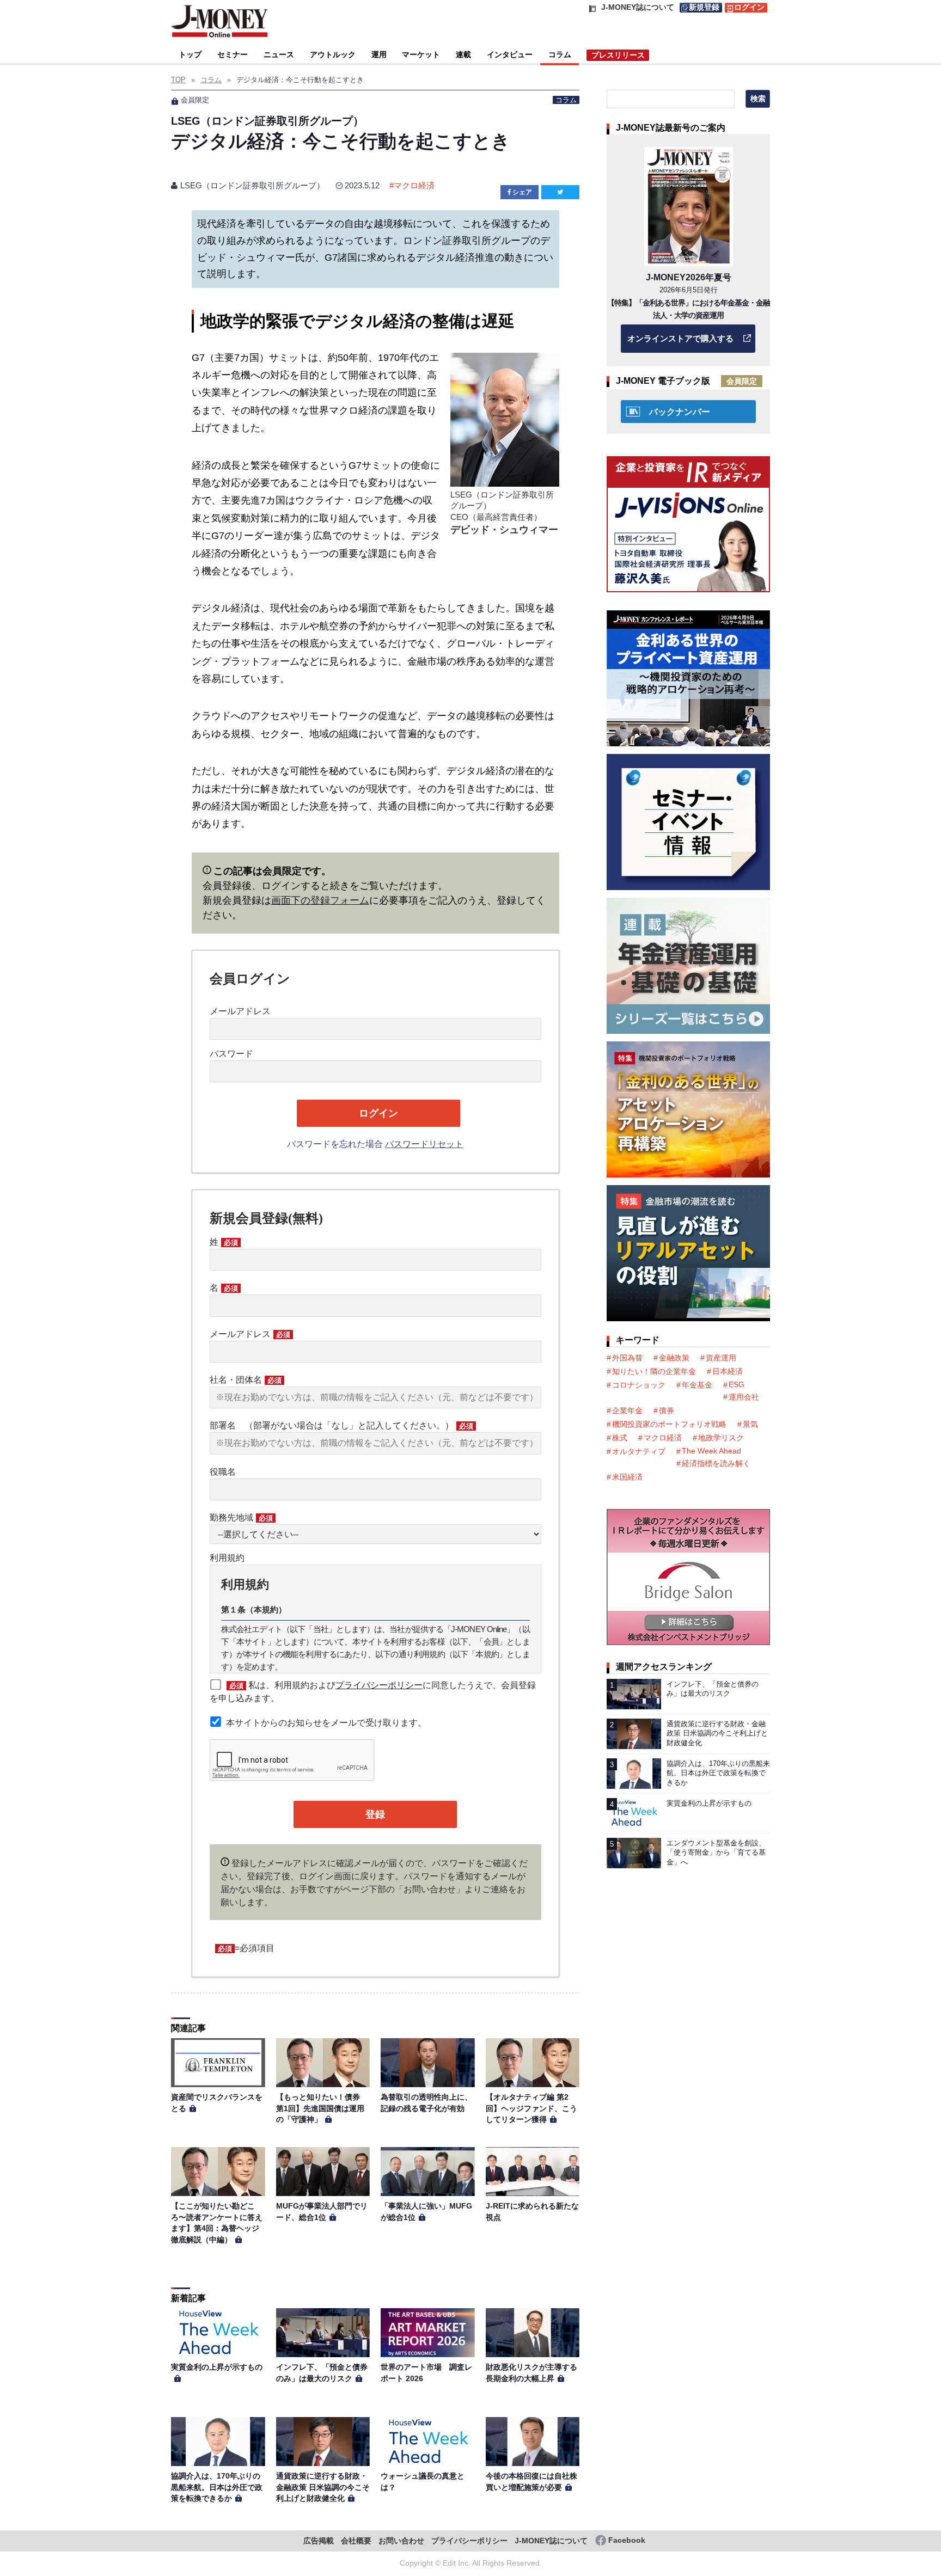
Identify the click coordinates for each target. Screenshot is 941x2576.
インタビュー (510, 54)
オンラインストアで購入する (680, 338)
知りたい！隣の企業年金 (654, 1371)
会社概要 (356, 2541)
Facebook (627, 2540)
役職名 (223, 1472)
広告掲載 (319, 2541)
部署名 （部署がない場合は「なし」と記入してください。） (341, 1425)
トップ (190, 54)
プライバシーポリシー (379, 1685)
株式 (620, 1438)
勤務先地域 (241, 1517)
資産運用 (721, 1358)
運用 (379, 54)
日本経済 (728, 1371)
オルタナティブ (639, 1451)
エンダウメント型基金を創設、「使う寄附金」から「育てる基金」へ (716, 1853)
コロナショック (639, 1385)
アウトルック (333, 54)
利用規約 (227, 1558)
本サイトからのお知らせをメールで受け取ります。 (326, 1723)
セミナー (233, 54)
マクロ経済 (414, 185)
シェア (522, 192)
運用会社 (744, 1397)
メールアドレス (240, 1011)
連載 (463, 54)
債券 (667, 1410)
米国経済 (627, 1477)
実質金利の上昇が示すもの (217, 2367)
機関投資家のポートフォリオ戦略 (669, 1424)
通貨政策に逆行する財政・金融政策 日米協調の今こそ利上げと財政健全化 (323, 2487)
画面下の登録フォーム (320, 900)
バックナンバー (680, 412)
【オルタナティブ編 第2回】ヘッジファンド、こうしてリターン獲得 (531, 2108)
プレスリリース (618, 55)
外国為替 (627, 1358)
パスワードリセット (424, 1144)
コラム (560, 54)
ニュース (279, 54)
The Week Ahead (711, 1451)
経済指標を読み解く (716, 1463)
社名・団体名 (246, 1380)
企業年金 (627, 1410)
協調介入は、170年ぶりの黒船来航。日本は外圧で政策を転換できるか (217, 2487)
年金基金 (697, 1385)
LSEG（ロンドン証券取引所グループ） (252, 185)
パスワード (231, 1054)
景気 (750, 1424)
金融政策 (674, 1358)
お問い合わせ (401, 2541)
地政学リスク (721, 1438)
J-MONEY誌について (551, 2541)
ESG (737, 1384)
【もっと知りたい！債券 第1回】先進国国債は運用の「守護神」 (322, 2108)
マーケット (421, 54)
